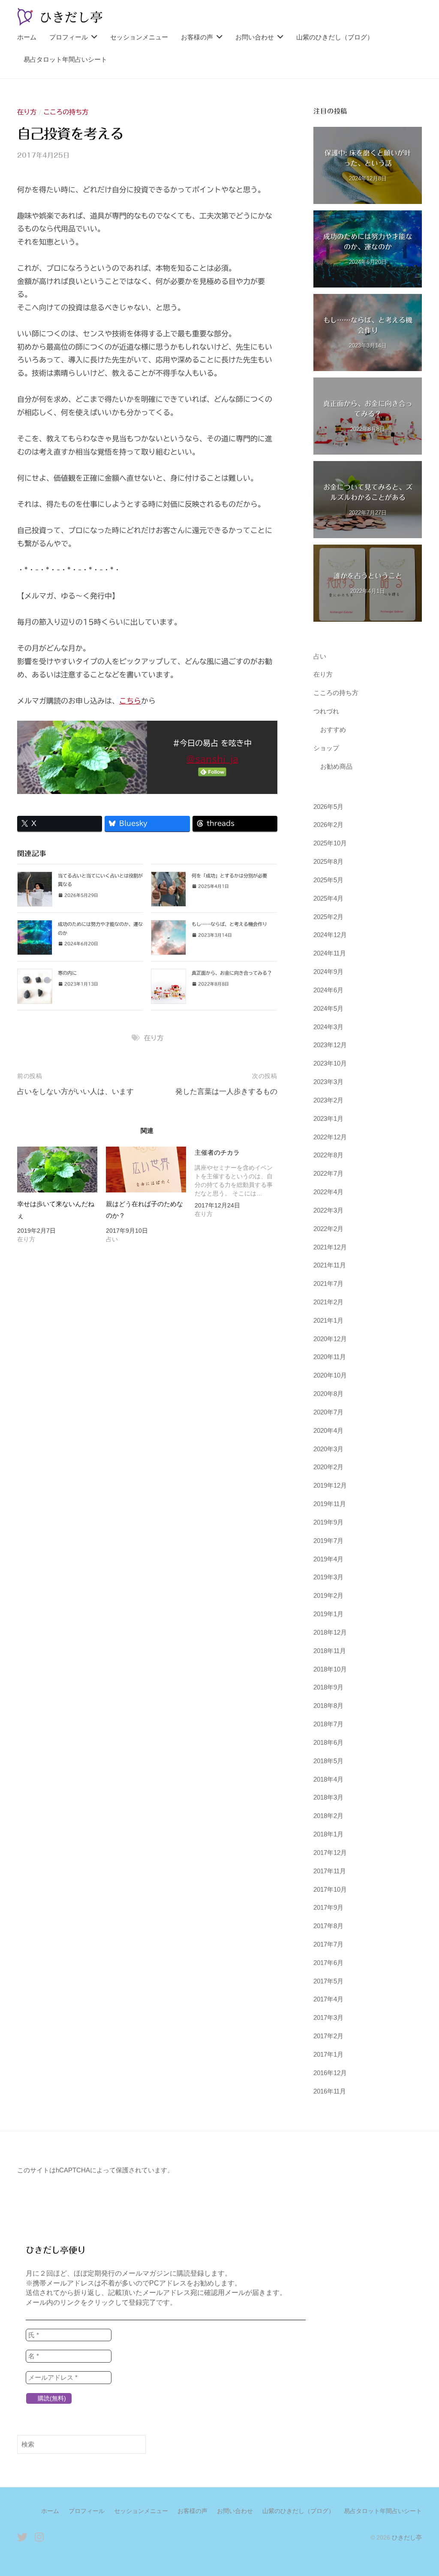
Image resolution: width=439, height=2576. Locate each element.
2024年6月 (328, 990)
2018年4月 (328, 1779)
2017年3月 (328, 2017)
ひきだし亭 (407, 2537)
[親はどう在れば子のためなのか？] (146, 1170)
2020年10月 (330, 1375)
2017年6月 (328, 1963)
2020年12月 (330, 1339)
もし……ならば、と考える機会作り (229, 924)
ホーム (27, 37)
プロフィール (69, 37)
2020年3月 (328, 1449)
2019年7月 (328, 1541)
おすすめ (333, 729)
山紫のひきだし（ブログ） (335, 37)
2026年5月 (328, 807)
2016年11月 (330, 2091)
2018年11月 (330, 1651)
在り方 (27, 112)
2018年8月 (328, 1706)
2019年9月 (328, 1522)
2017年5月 (328, 1981)
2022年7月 (328, 1173)
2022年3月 (328, 1210)
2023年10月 (330, 1063)
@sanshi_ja (212, 759)
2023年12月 (330, 1045)
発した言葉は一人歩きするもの (226, 1092)
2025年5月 (328, 880)
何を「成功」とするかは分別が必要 (229, 876)
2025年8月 (328, 861)
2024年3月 (328, 1027)
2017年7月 (328, 1944)
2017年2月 (328, 2036)
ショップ (326, 748)
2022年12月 (330, 1137)
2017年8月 (328, 1926)
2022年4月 (328, 1192)
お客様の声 (197, 37)
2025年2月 (328, 917)
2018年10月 (330, 1669)
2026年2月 (328, 825)
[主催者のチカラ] (239, 1184)
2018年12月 (330, 1632)
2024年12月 (330, 935)
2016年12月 (330, 2073)
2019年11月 (330, 1504)
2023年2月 (328, 1100)
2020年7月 (328, 1412)
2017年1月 (328, 2054)
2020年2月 (328, 1467)
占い (320, 656)
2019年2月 (328, 1595)
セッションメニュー (139, 37)
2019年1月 (328, 1614)
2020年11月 (330, 1357)
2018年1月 (328, 1834)
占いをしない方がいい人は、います (75, 1092)
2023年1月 (328, 1119)
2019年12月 (330, 1485)
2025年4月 (328, 898)
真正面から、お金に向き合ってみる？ (232, 973)
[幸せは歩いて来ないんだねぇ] (57, 1170)
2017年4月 (328, 1999)
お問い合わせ (255, 37)
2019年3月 (328, 1577)
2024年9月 (328, 972)
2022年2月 (328, 1229)
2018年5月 (328, 1761)
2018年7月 (328, 1724)
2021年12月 (330, 1247)
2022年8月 (328, 1155)
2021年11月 (330, 1265)
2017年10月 (330, 1889)
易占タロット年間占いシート (65, 59)
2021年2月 (328, 1302)
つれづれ (326, 711)
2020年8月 (328, 1394)
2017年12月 (330, 1853)
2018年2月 (328, 1816)
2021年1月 (328, 1320)
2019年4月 (328, 1559)
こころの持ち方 (66, 112)
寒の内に (67, 973)
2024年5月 (328, 1008)
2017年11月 (330, 1871)
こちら (130, 701)
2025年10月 (330, 843)
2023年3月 (328, 1082)
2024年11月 (330, 953)
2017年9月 (328, 1907)
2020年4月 (328, 1430)
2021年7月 (328, 1284)
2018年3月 (328, 1797)
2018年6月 (328, 1742)
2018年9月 (328, 1687)
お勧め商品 (336, 766)
